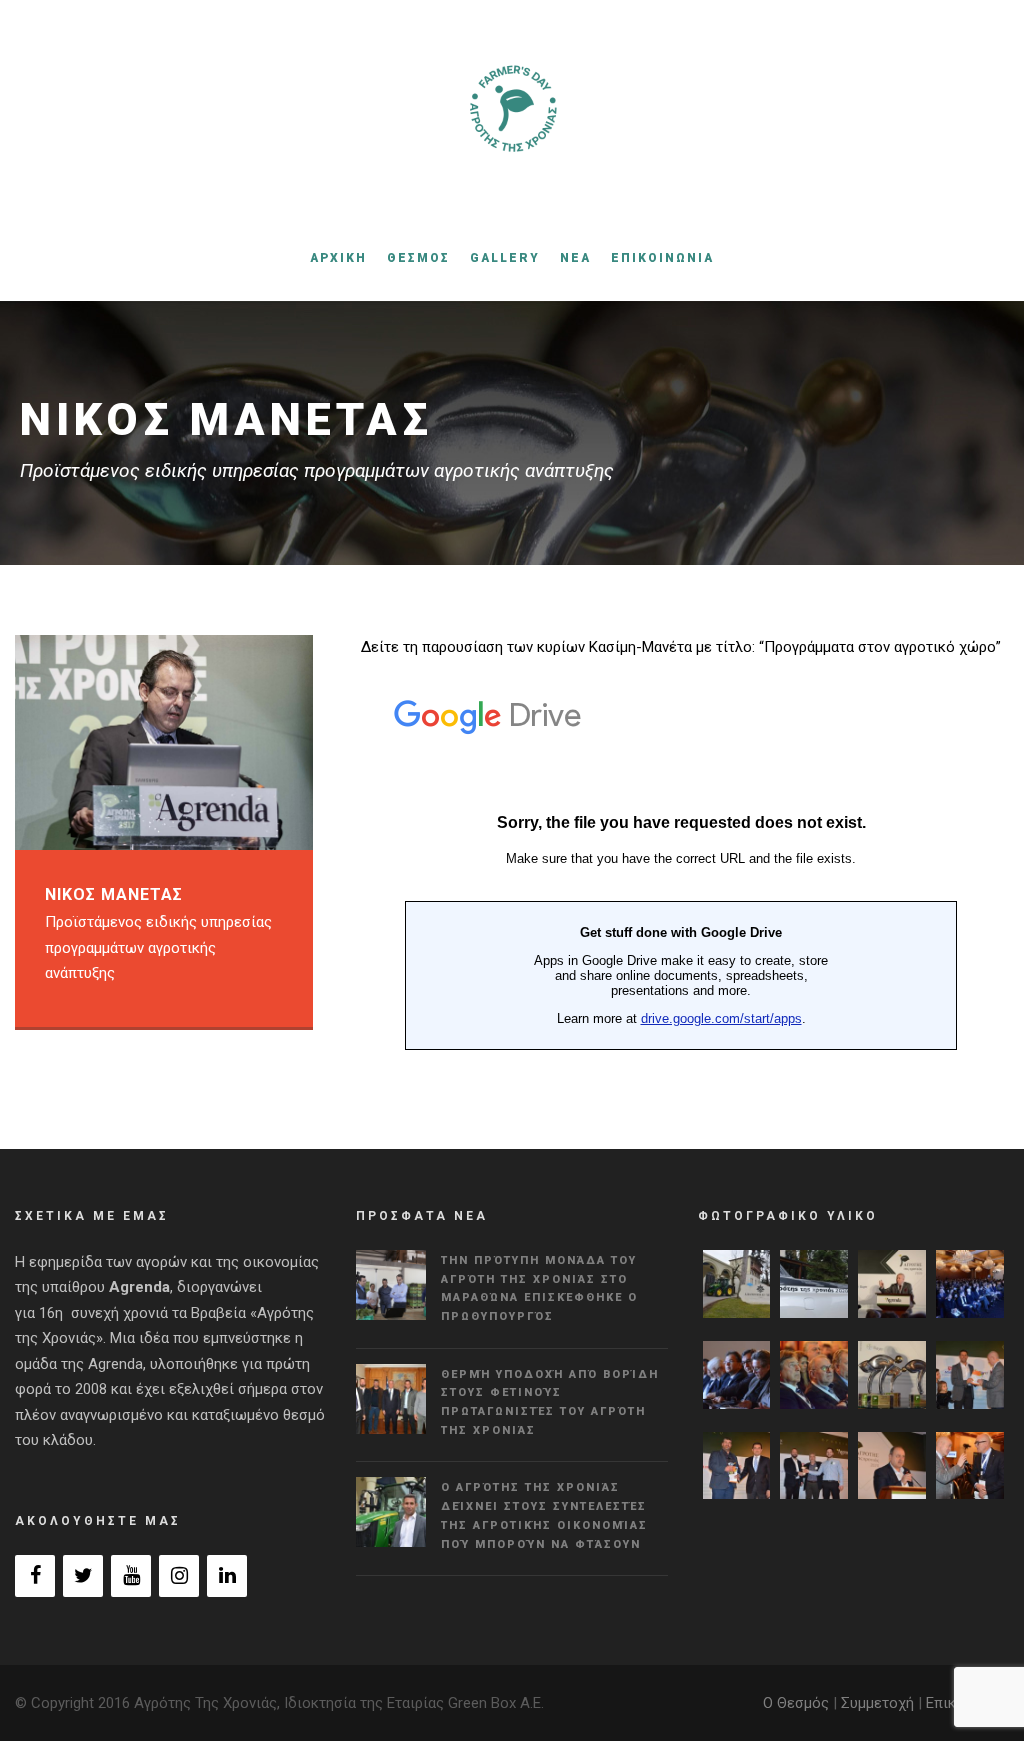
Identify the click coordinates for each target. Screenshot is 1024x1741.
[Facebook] (35, 1576)
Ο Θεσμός (796, 1703)
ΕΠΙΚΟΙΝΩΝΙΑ (662, 258)
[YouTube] (131, 1576)
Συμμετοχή (877, 1703)
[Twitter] (83, 1576)
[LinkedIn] (227, 1576)
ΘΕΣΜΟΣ (418, 258)
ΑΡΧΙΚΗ (338, 258)
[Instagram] (179, 1576)
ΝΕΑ (575, 258)
